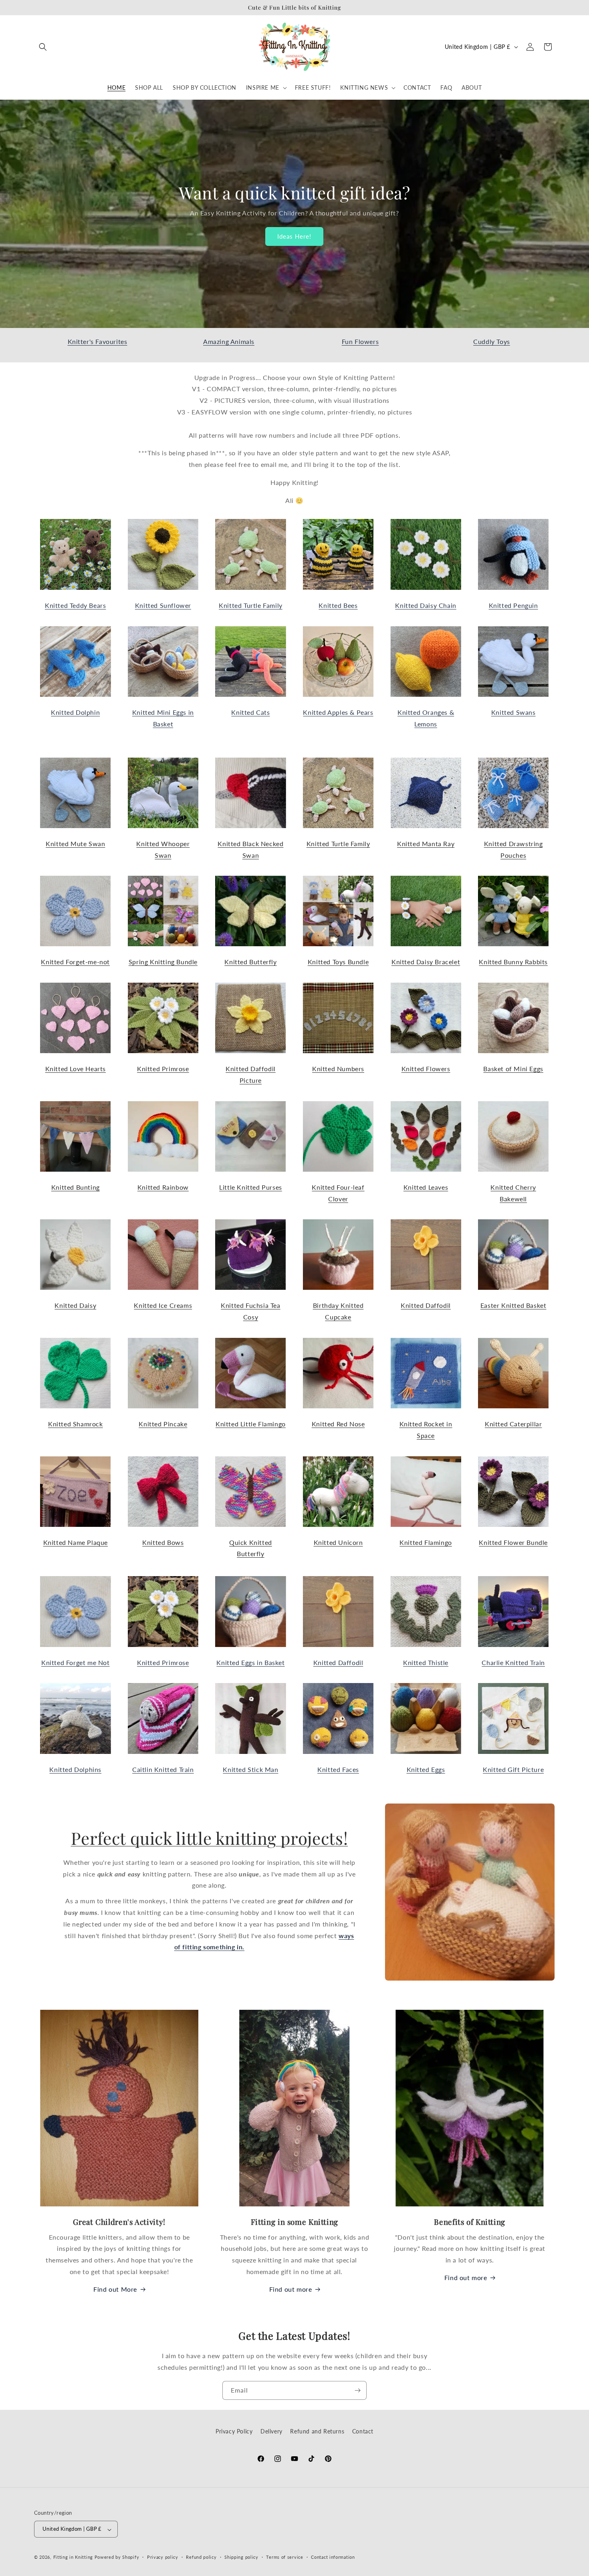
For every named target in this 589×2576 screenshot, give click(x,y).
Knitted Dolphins (75, 1769)
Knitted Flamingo (426, 1542)
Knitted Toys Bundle (338, 962)
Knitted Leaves (426, 1187)
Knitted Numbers (338, 1069)
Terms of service (284, 2557)
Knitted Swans (513, 712)
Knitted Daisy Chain (426, 605)
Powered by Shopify (117, 2557)
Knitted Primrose (163, 1069)
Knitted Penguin (513, 605)
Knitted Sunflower (163, 605)
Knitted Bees (338, 605)
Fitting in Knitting (73, 2557)
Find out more (291, 2289)
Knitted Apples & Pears (338, 712)
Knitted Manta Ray (426, 844)
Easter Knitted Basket (513, 1305)
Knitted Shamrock (76, 1424)
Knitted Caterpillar (513, 1424)
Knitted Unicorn (338, 1542)
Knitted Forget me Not (76, 1662)
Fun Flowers (360, 341)
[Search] (43, 47)
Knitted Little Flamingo (251, 1424)
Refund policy (201, 2557)
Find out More (115, 2289)
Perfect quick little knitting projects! (210, 1838)
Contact (363, 2431)
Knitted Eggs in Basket (250, 1662)
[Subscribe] (357, 2390)
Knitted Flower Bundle (513, 1542)
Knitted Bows (163, 1542)
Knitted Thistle (426, 1662)
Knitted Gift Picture (513, 1769)
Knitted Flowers (426, 1069)
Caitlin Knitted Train (163, 1769)
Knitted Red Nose (338, 1424)
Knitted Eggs (426, 1769)
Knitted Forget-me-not (75, 962)
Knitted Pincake (163, 1424)
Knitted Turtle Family (251, 605)
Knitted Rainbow (163, 1187)
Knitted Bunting (76, 1187)
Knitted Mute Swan (75, 844)
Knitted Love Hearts (76, 1069)
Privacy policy (163, 2557)
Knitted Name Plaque (76, 1542)
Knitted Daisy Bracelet (426, 962)
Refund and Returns (317, 2431)
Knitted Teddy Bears (75, 605)
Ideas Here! (295, 236)
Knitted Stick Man (250, 1769)
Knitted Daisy (75, 1305)
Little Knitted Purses (251, 1187)
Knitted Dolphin (75, 712)
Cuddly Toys (492, 341)
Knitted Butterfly (250, 962)
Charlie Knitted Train (513, 1662)
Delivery (271, 2431)
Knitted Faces (338, 1769)
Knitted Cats (250, 712)
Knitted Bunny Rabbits (513, 962)
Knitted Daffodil (426, 1305)
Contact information (333, 2557)
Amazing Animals (229, 341)
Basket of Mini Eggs (513, 1069)
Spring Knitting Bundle (163, 962)
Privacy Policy (234, 2431)
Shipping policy (241, 2557)
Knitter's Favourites (98, 341)
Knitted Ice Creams (163, 1305)
